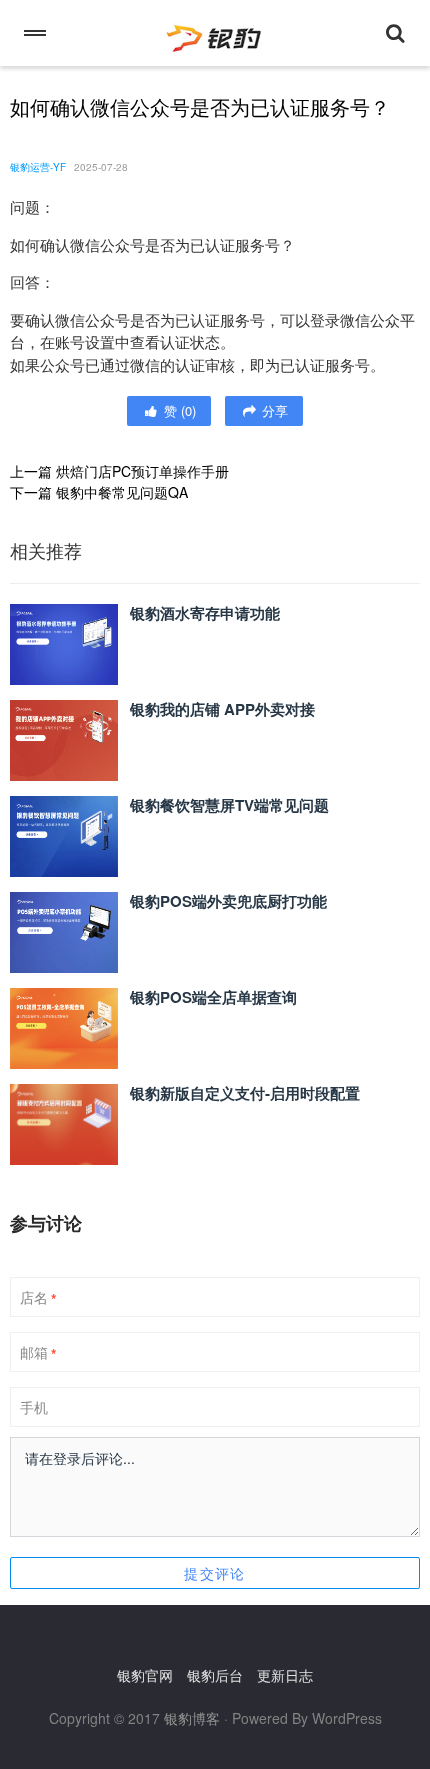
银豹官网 (145, 1675)
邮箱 (38, 1353)
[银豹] (215, 33)
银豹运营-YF (38, 167)
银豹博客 (192, 1718)
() (178, 410)
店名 (38, 1298)
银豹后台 (215, 1675)
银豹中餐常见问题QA (122, 492)
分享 (273, 410)
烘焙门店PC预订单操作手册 (142, 471)
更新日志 (285, 1675)
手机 (34, 1407)
